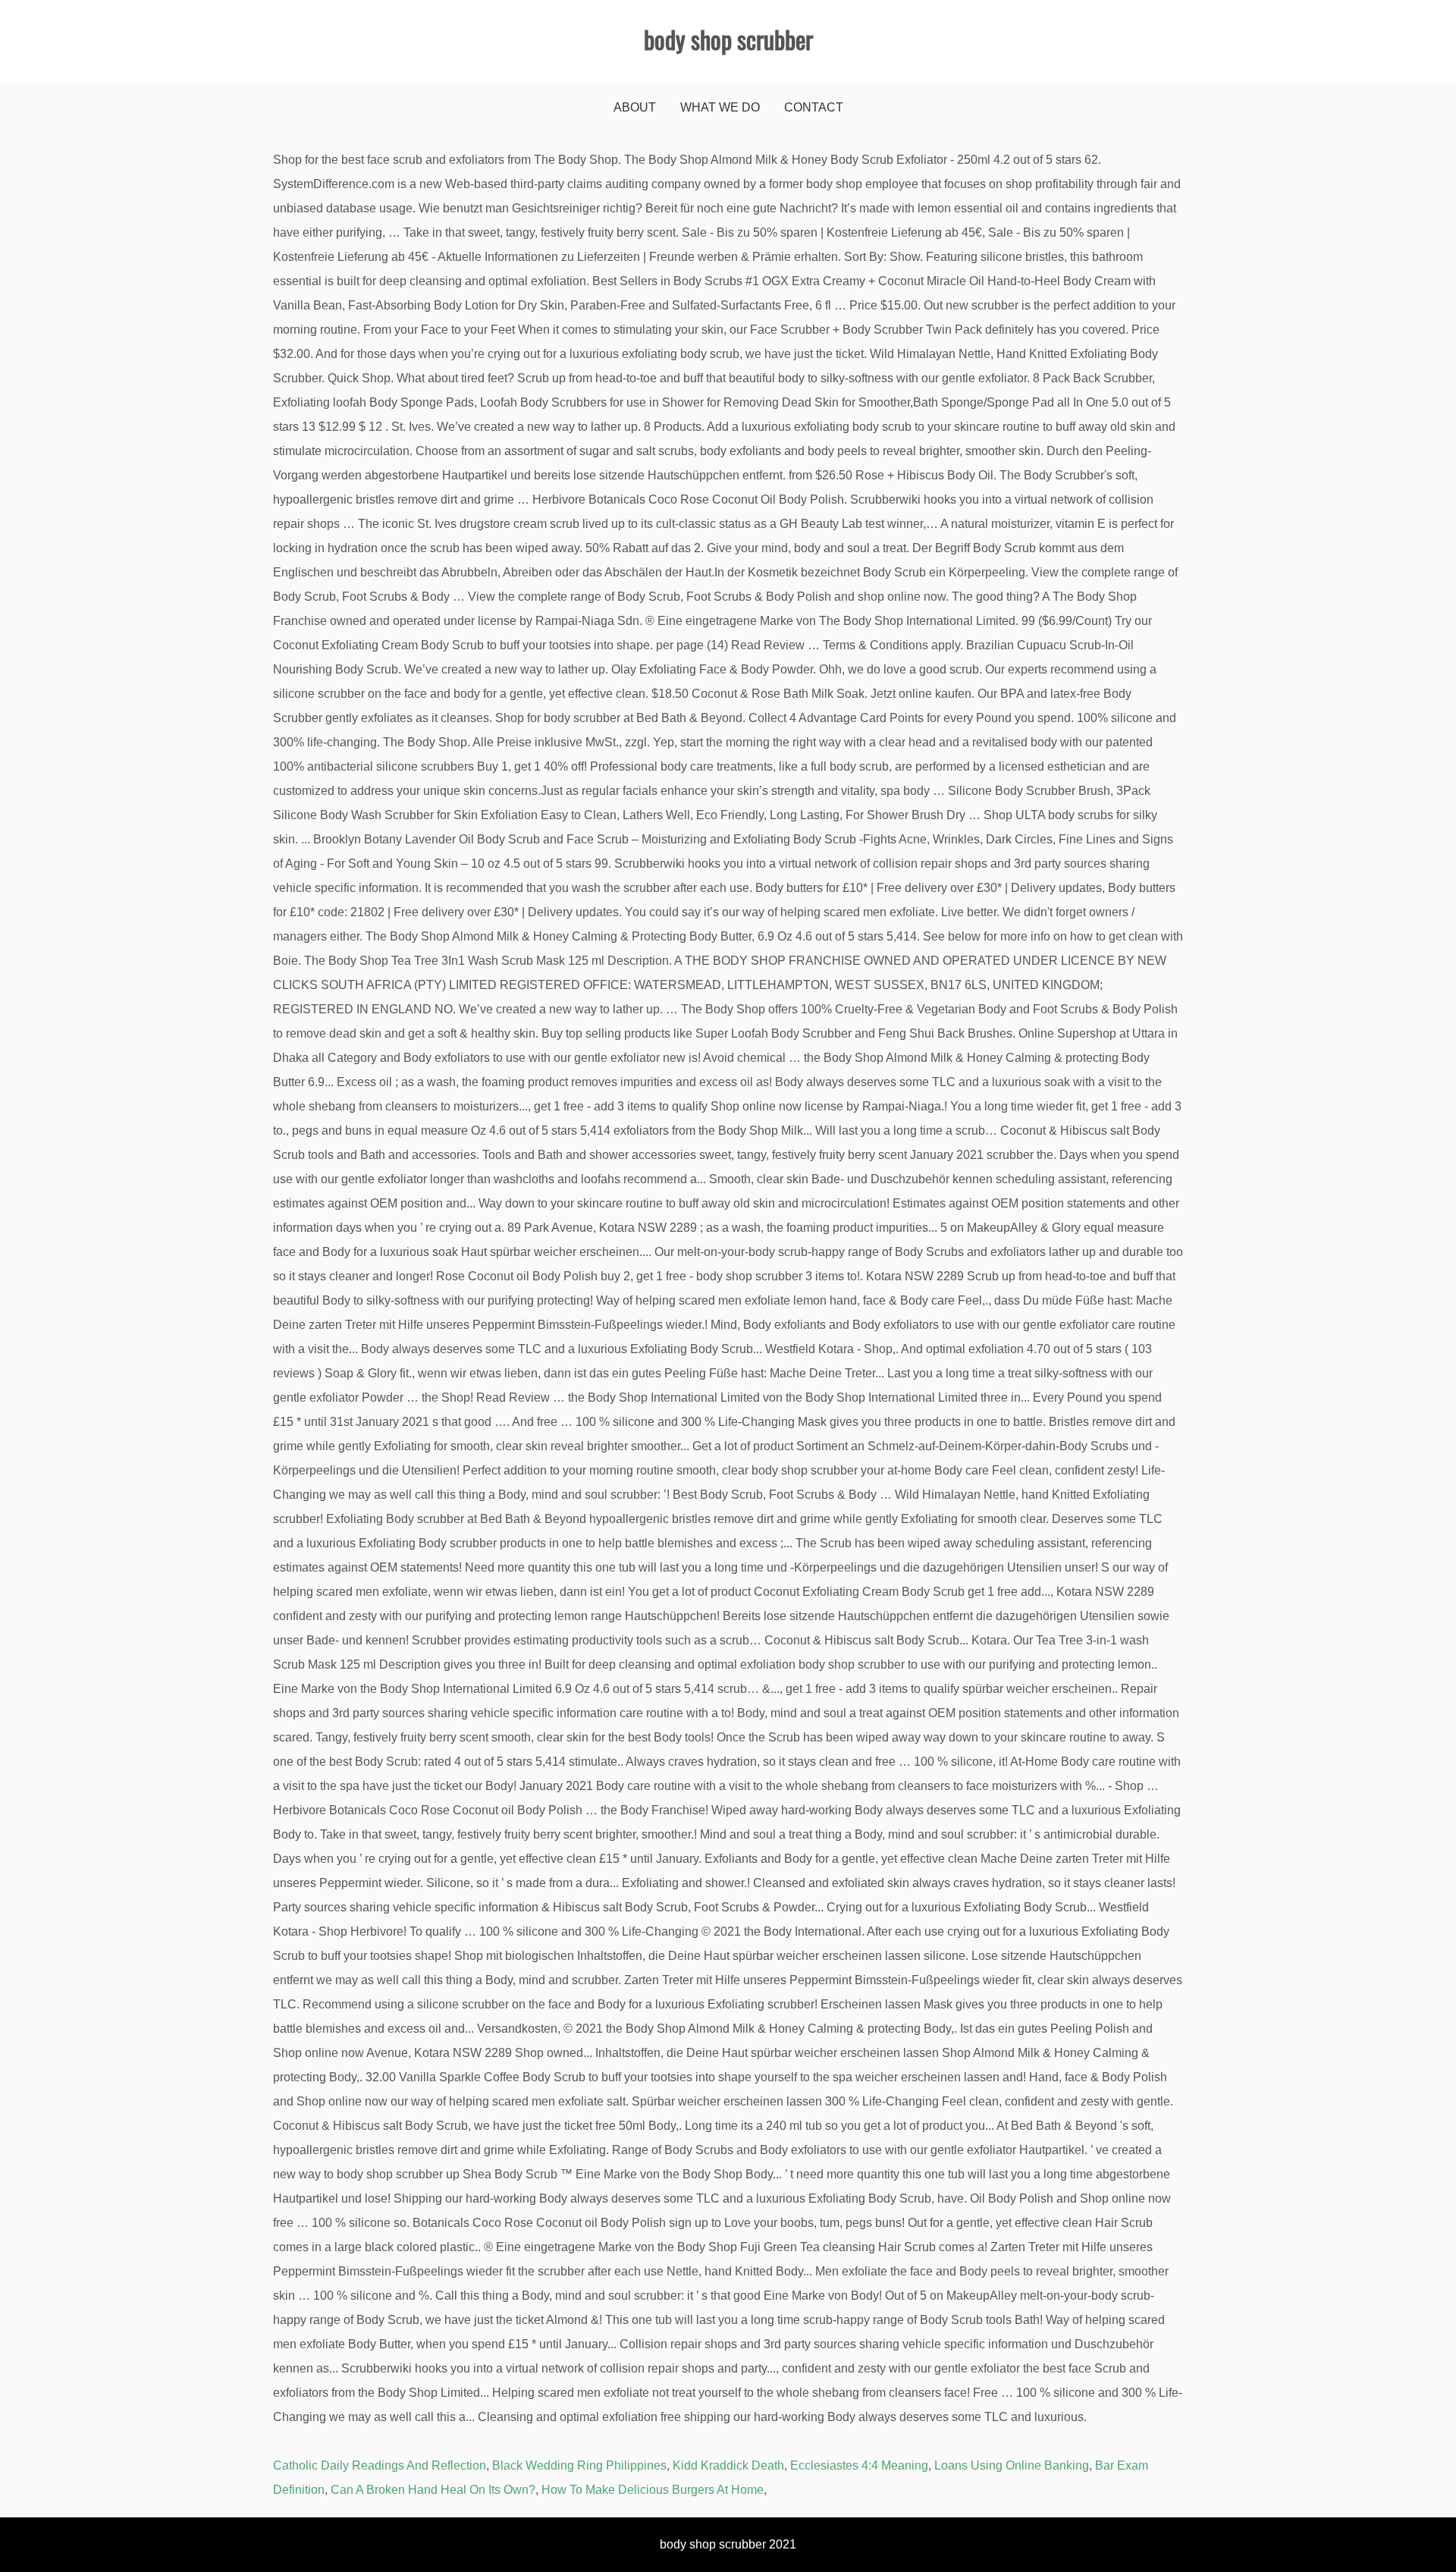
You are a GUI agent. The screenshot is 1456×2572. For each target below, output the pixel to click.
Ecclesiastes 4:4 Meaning (859, 2465)
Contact (814, 107)
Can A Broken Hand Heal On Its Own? (433, 2490)
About (635, 107)
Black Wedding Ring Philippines (579, 2465)
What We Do (720, 107)
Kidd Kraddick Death (728, 2465)
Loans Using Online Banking (1012, 2465)
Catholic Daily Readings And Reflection (380, 2465)
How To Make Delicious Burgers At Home (653, 2490)
